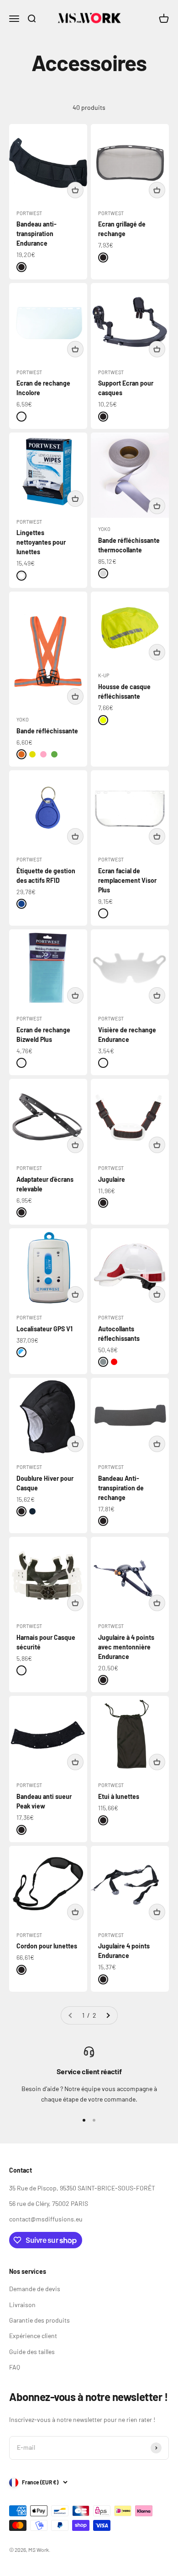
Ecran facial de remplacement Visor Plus (127, 880)
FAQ (15, 2367)
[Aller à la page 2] (108, 2015)
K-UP (104, 675)
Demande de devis (35, 2289)
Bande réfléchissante (47, 731)
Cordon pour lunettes (47, 1946)
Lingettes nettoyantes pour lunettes (41, 542)
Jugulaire (112, 1179)
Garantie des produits (39, 2320)
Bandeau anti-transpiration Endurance (37, 234)
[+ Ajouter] (75, 190)
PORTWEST (29, 213)
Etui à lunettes (119, 1796)
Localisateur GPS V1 (44, 1329)
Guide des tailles (32, 2352)
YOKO (104, 529)
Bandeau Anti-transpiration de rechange (121, 1488)
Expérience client (33, 2336)
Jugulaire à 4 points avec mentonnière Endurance (126, 1647)
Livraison (22, 2305)
